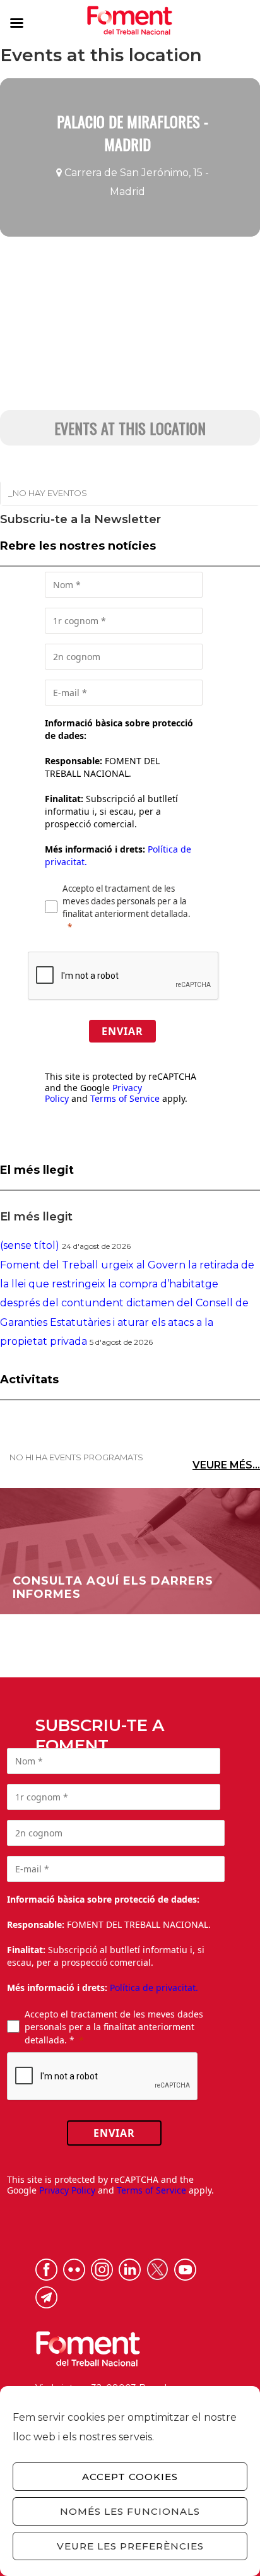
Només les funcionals (130, 2511)
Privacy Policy (67, 2190)
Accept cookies (130, 2477)
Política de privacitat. (154, 1988)
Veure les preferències (130, 2546)
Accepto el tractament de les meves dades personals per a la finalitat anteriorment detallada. (127, 901)
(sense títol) (30, 1245)
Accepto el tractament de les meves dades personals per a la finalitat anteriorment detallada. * (114, 2027)
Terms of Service (125, 1098)
